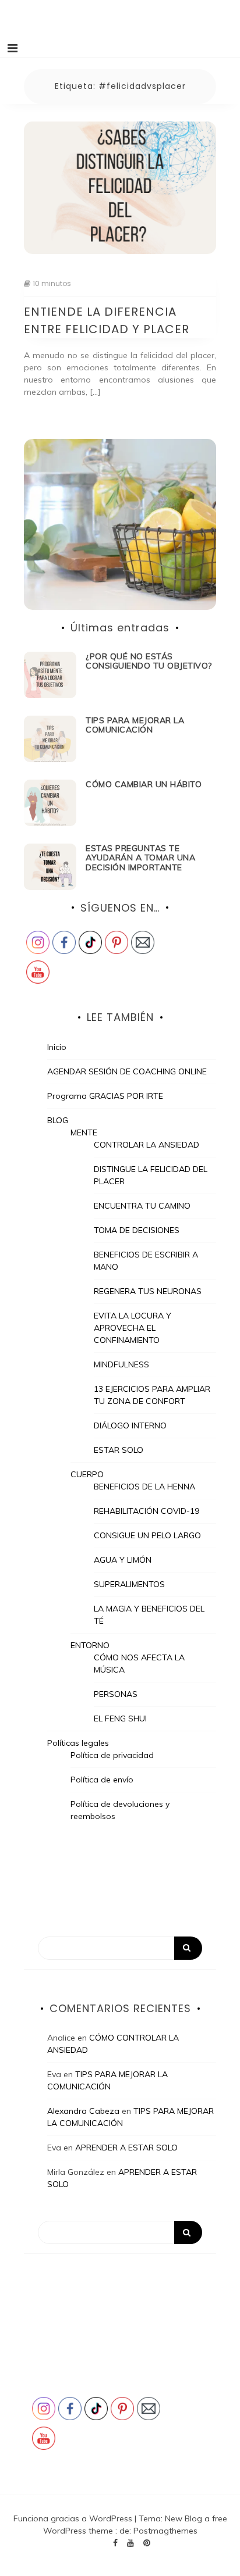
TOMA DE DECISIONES (137, 1230)
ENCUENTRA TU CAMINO (142, 1206)
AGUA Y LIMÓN (123, 1560)
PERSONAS (116, 1694)
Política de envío (102, 1780)
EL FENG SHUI (120, 1718)
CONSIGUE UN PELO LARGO (147, 1535)
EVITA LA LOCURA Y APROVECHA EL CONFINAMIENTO (133, 1328)
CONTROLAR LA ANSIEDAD (147, 1145)
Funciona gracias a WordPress (74, 2518)
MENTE (84, 1132)
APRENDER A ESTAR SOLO (126, 2148)
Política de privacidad (112, 1755)
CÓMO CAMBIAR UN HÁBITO (144, 784)
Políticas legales (78, 1743)
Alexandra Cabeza (83, 2111)
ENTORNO (90, 1645)
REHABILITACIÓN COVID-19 (147, 1511)
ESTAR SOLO (119, 1450)
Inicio (57, 1047)
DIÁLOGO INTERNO (130, 1425)
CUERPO (87, 1474)
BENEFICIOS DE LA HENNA (144, 1487)
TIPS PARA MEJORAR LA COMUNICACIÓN (135, 725)
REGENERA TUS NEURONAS (148, 1291)
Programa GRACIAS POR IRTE (105, 1096)
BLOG (58, 1120)
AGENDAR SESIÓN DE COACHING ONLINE (127, 1071)
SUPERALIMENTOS (129, 1584)
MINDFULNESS (121, 1364)
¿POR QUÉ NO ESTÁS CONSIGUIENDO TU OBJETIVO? (149, 661)
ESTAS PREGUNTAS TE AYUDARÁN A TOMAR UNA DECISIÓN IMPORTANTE (140, 858)
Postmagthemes (165, 2531)
